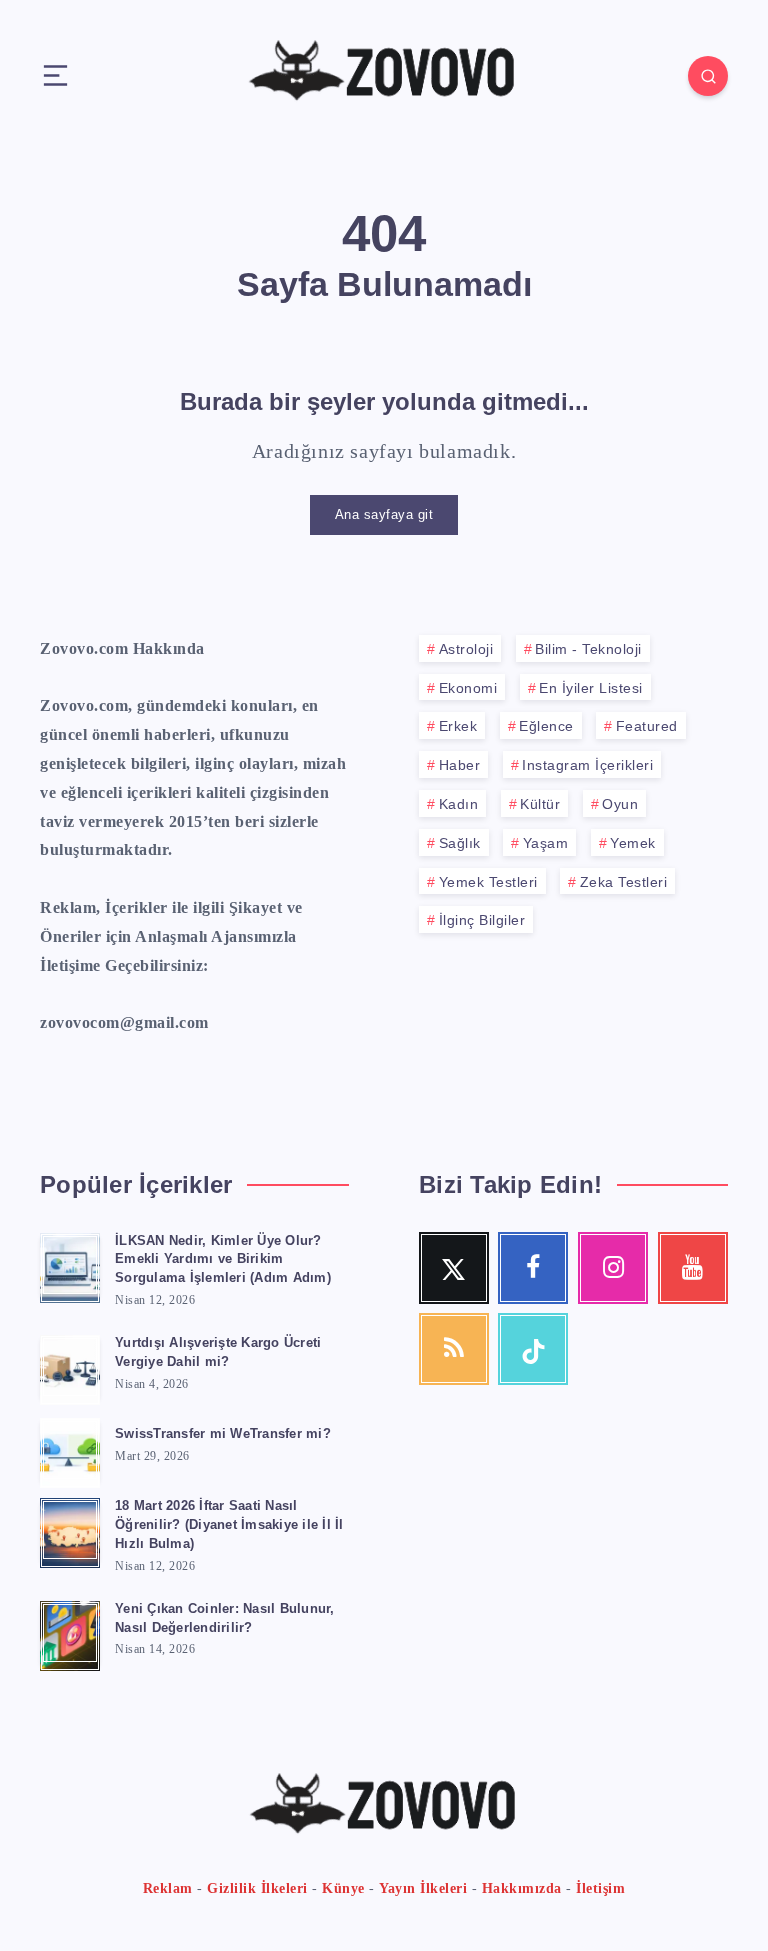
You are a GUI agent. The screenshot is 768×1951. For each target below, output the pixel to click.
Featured (647, 726)
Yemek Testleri (488, 882)
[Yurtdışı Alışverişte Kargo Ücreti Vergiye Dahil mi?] (70, 1367)
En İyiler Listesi (591, 688)
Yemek (633, 843)
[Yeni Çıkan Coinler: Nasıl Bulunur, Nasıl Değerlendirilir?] (70, 1633)
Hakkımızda (522, 1888)
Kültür (540, 804)
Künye (343, 1888)
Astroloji (466, 649)
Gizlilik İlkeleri (257, 1888)
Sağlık (460, 843)
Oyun (620, 804)
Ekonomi (468, 688)
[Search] (708, 76)
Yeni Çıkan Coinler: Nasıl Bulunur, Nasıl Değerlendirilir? (225, 1618)
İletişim (600, 1888)
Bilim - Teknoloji (588, 649)
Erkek (458, 726)
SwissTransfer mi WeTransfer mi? (223, 1433)
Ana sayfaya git (384, 514)
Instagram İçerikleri (587, 765)
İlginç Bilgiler (482, 920)
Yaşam (546, 843)
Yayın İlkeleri (423, 1888)
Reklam (168, 1888)
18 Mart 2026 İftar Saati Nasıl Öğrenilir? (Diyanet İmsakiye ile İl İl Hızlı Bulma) (229, 1524)
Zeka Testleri (624, 882)
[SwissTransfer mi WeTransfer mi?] (70, 1450)
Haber (460, 765)
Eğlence (546, 726)
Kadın (459, 804)
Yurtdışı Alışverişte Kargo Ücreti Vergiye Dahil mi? (218, 1352)
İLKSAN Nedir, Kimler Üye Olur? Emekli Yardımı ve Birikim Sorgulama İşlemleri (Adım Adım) (223, 1259)
